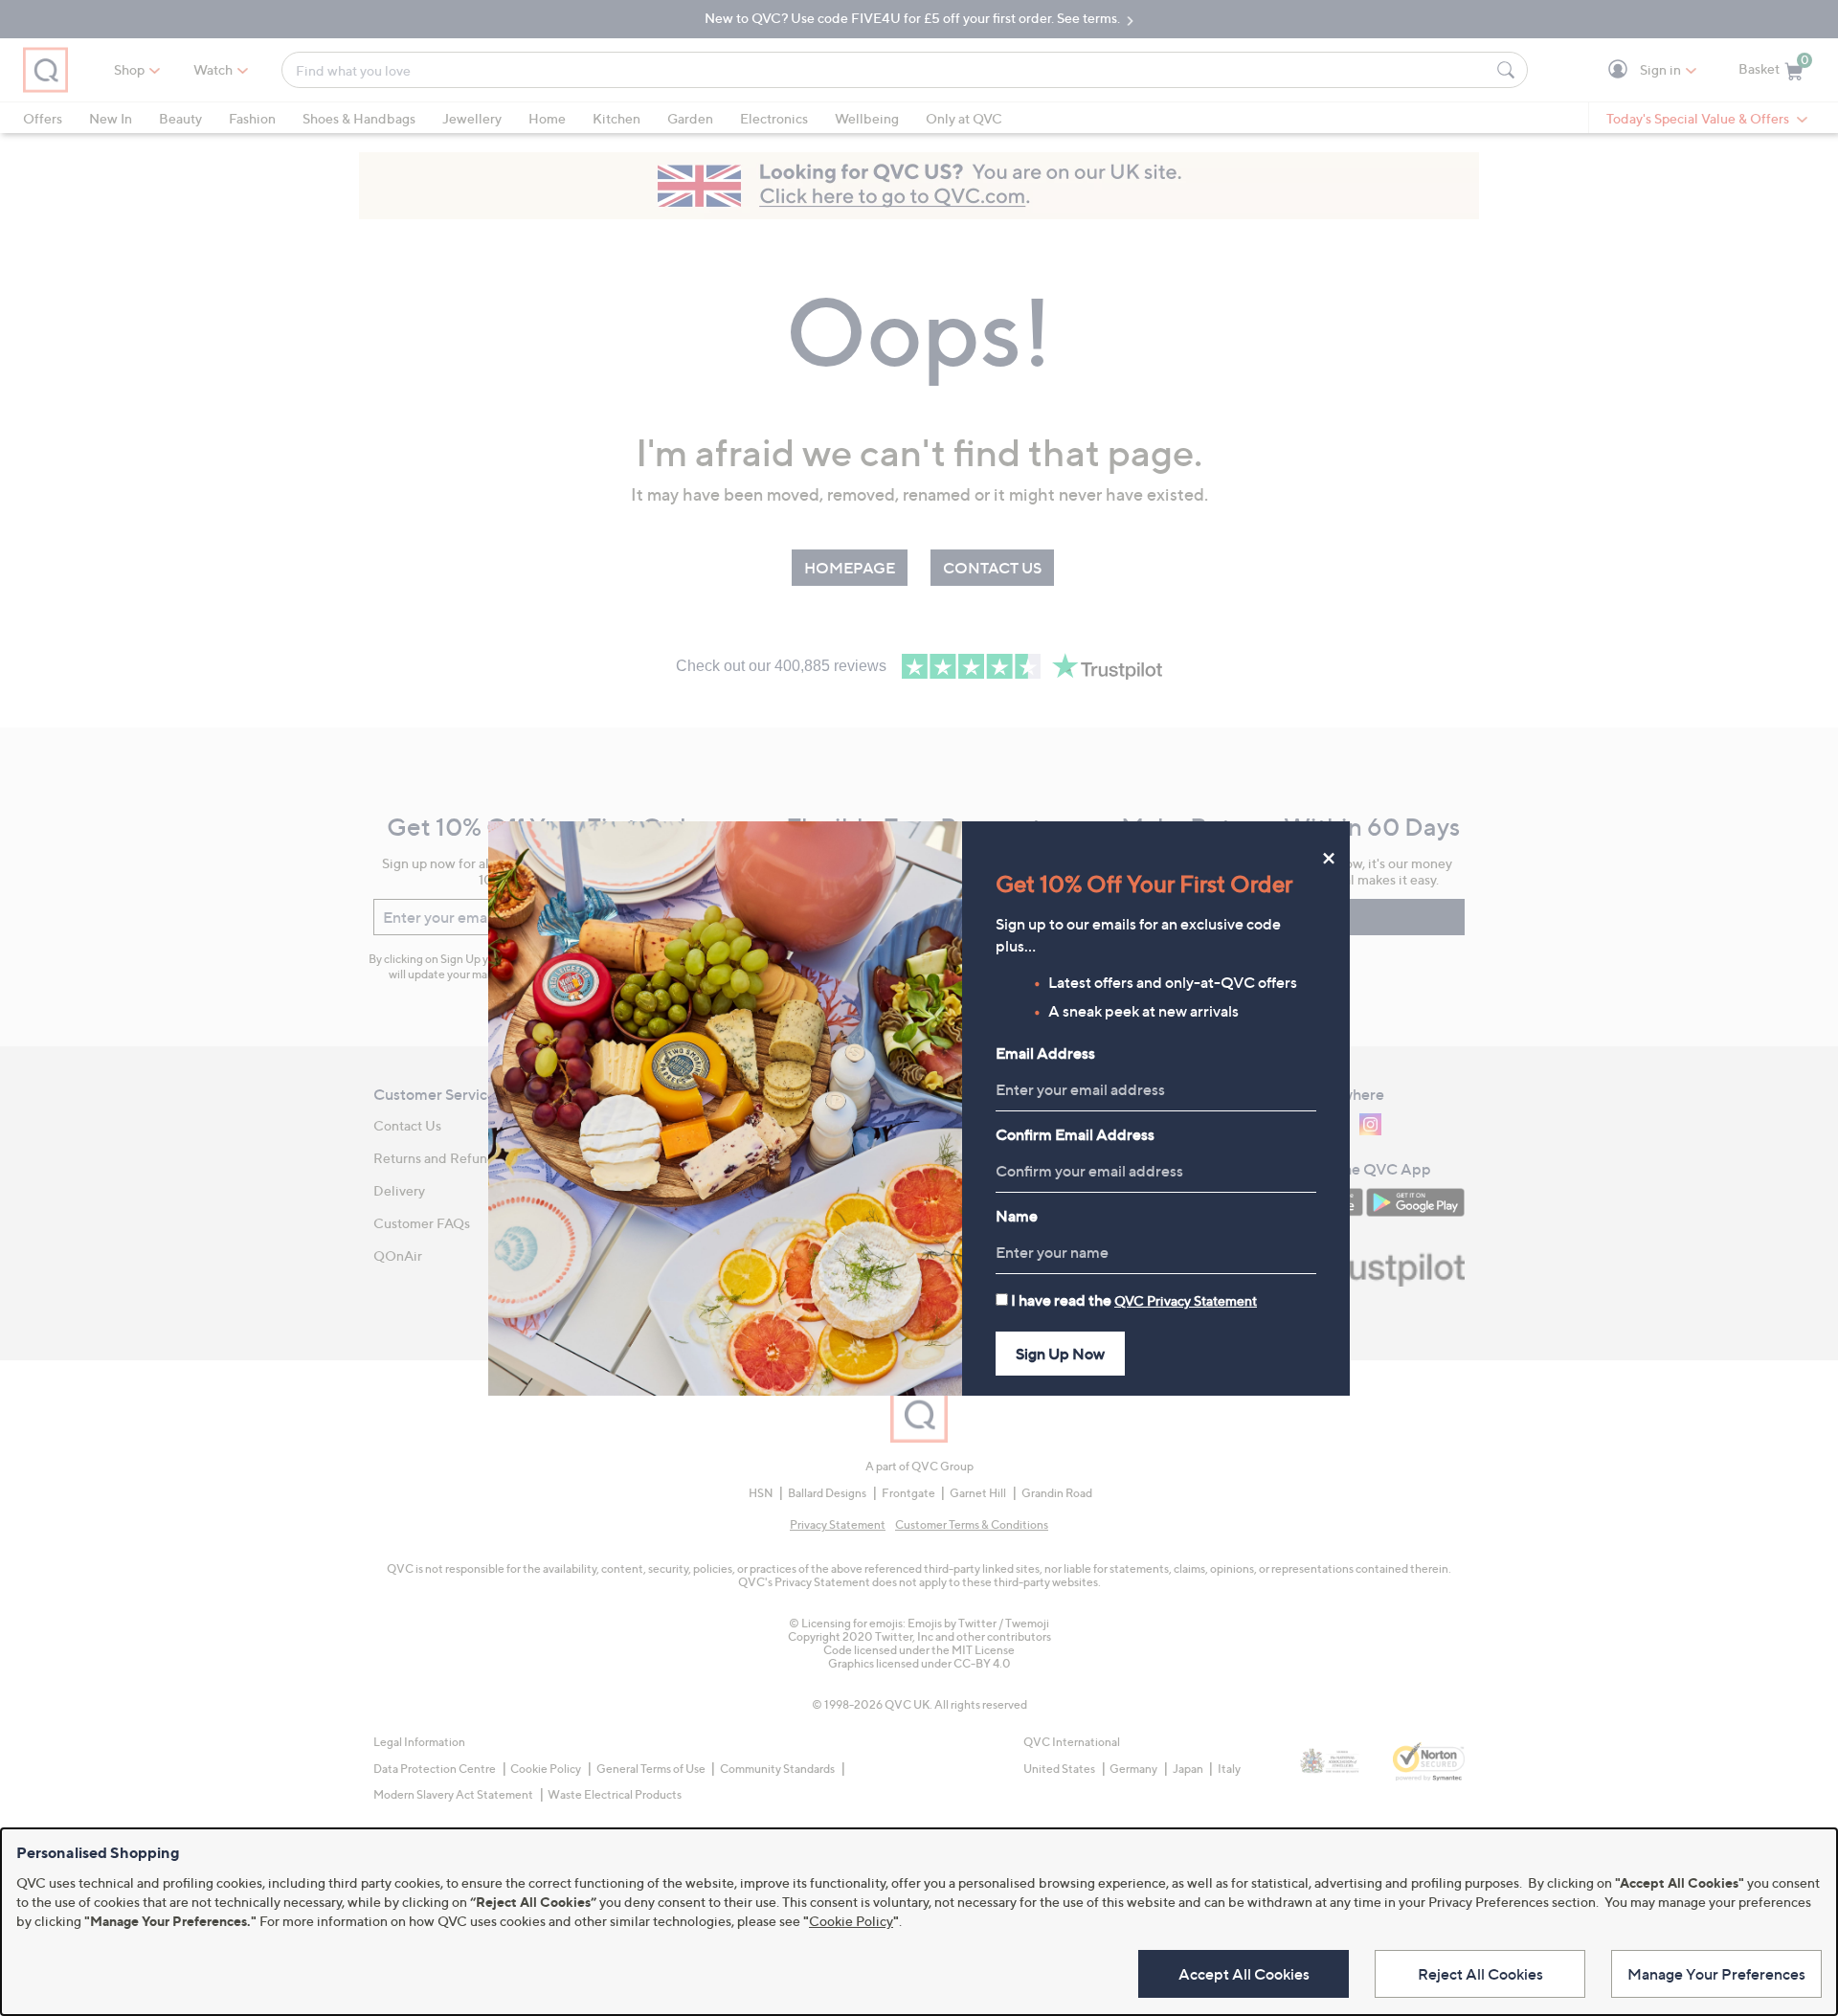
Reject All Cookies (1480, 1974)
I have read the (1134, 1300)
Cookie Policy (851, 1921)
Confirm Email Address (1075, 1134)
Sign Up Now (1060, 1354)
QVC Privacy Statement (1186, 1300)
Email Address (1045, 1053)
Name (1017, 1216)
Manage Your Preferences (1716, 1974)
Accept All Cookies (1244, 1974)
